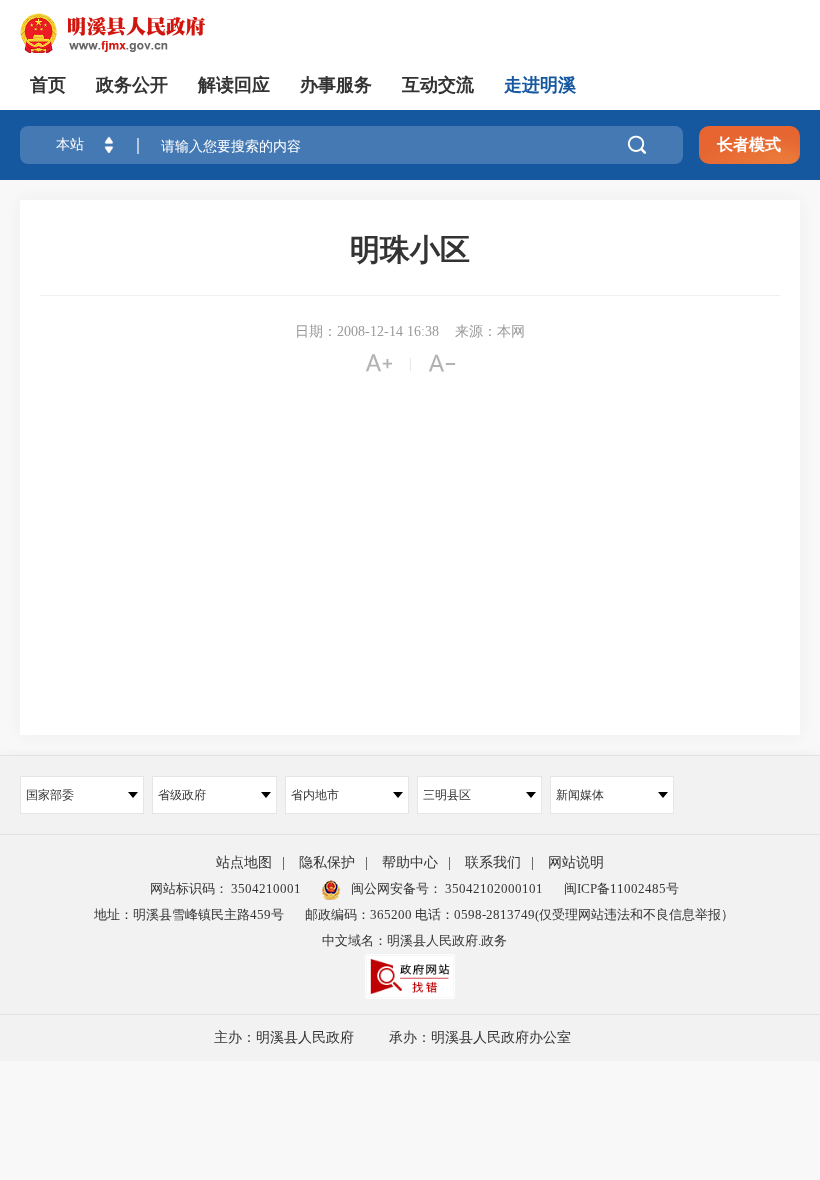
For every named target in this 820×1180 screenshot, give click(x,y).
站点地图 (244, 862)
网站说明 (576, 862)
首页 (48, 85)
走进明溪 (540, 85)
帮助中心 (410, 862)
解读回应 (234, 85)
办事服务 (336, 85)
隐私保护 (327, 862)
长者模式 (749, 144)
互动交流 (438, 85)
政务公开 (132, 85)
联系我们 (493, 862)
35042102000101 (492, 888)
